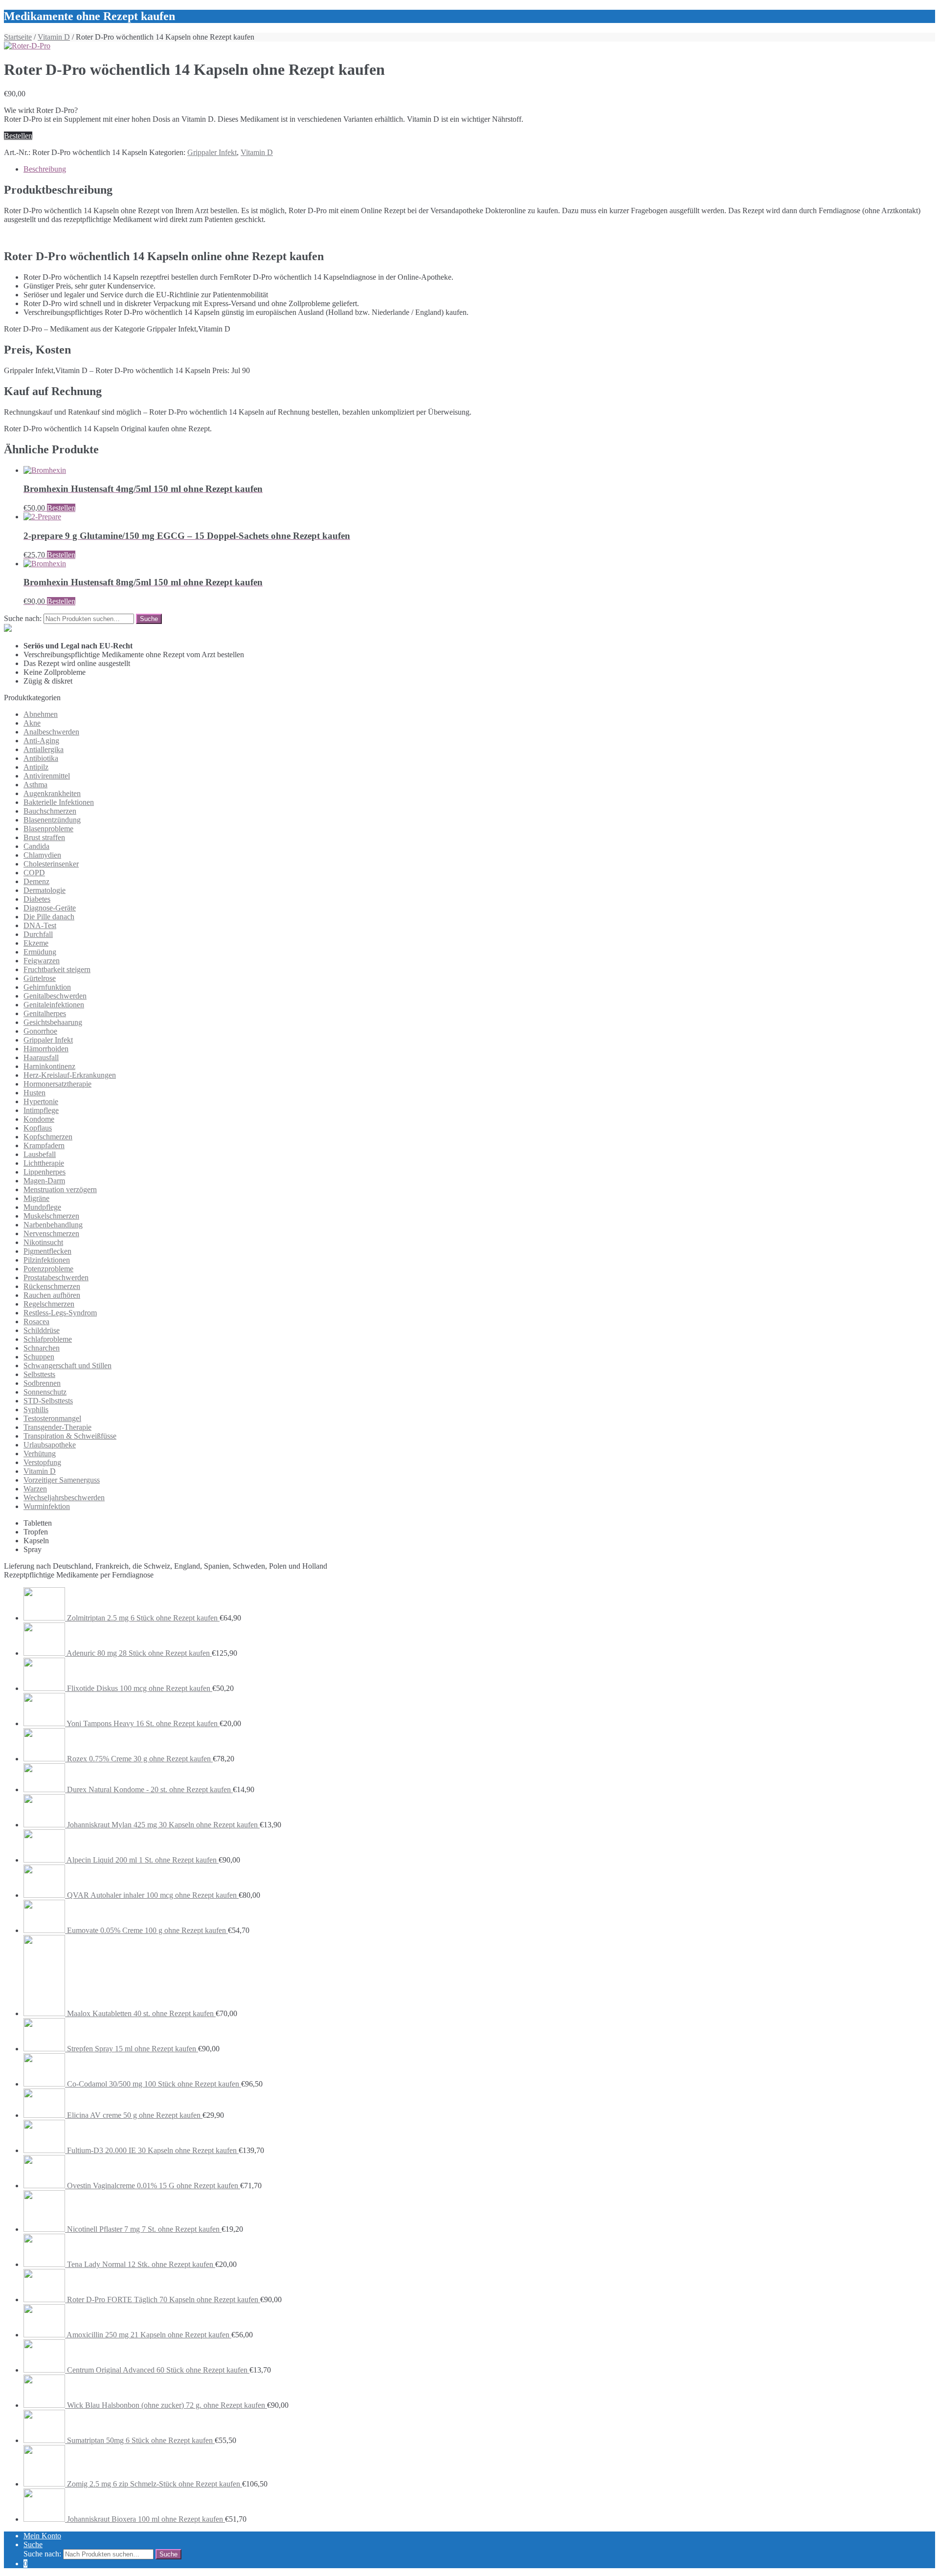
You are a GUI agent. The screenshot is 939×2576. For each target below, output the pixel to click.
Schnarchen (42, 1348)
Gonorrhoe (40, 1031)
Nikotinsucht (43, 1242)
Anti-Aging (41, 741)
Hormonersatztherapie (57, 1084)
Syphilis (36, 1410)
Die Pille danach (49, 917)
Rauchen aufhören (52, 1295)
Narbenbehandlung (53, 1225)
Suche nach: (23, 618)
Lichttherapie (44, 1163)
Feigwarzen (42, 961)
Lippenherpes (45, 1172)
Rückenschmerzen (52, 1286)
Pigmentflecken (47, 1251)
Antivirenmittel (47, 776)
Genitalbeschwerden (55, 996)
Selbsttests (39, 1374)
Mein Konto (42, 2536)
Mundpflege (42, 1207)
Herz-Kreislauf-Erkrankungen (70, 1075)
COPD (34, 873)
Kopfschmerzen (48, 1137)
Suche (33, 2544)
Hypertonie (41, 1101)
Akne (32, 723)
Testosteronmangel (52, 1418)
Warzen (35, 1489)
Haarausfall (41, 1057)
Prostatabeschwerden (56, 1277)
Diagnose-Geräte (50, 908)
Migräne (36, 1198)
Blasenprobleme (48, 829)
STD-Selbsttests (48, 1401)
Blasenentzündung (52, 820)
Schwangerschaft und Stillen (67, 1366)
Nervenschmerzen (51, 1233)
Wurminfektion (47, 1506)
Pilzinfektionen (47, 1260)
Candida (36, 846)
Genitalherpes (45, 1013)
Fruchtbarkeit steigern (57, 969)
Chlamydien (42, 855)
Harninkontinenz (49, 1066)
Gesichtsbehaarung (53, 1022)
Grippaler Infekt (212, 152)
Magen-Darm (44, 1181)
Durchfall (38, 934)
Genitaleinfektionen (54, 1005)
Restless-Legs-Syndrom (60, 1313)
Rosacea (36, 1321)
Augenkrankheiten (52, 793)
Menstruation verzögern (60, 1189)
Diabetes (37, 899)
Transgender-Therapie (57, 1427)
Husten (34, 1093)
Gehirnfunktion (47, 987)
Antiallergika (44, 749)
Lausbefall (40, 1154)
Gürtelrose (40, 978)
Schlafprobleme (48, 1339)
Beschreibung (45, 169)
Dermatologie (45, 890)
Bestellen (18, 136)
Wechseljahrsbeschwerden (64, 1498)
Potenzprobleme (48, 1269)
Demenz (36, 881)
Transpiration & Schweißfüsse (70, 1436)
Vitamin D (54, 37)
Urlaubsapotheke (50, 1445)
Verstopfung (42, 1462)
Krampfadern (44, 1145)
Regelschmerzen (49, 1304)
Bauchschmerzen (50, 811)
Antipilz (36, 767)
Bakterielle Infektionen (59, 802)
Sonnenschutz (45, 1392)
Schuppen (39, 1357)
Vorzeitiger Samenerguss (62, 1480)
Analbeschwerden (51, 732)
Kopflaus (38, 1128)
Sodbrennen (42, 1383)
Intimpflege (41, 1110)
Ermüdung (40, 952)
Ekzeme (36, 943)
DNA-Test (40, 925)
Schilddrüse (42, 1330)
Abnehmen (41, 714)
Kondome (39, 1119)
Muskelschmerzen (51, 1216)
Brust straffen (44, 837)
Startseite (18, 37)
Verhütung (40, 1454)
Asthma (35, 785)
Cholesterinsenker (51, 864)
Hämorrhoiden (46, 1049)
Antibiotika (41, 758)
